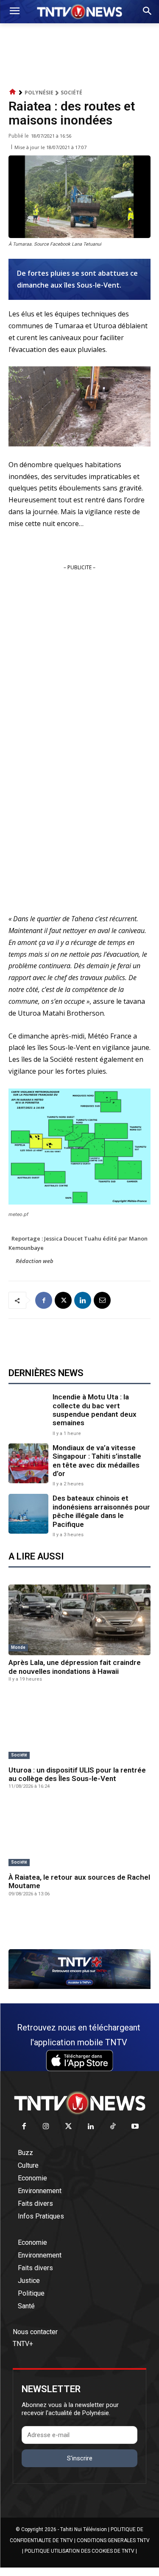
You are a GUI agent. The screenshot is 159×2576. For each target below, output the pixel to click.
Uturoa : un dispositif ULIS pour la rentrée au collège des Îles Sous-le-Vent (77, 1774)
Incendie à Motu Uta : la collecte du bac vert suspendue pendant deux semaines (95, 1410)
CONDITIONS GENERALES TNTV (113, 2540)
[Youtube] (135, 2127)
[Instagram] (46, 2127)
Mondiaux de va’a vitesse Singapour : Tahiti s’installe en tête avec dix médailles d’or (97, 1461)
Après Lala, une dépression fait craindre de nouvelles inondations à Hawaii (75, 1667)
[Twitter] (68, 2127)
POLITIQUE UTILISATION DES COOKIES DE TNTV (79, 2551)
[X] (63, 1300)
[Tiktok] (113, 2127)
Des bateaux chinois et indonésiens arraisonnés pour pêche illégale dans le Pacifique (101, 1511)
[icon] (13, 92)
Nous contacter (35, 2332)
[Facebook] (44, 1300)
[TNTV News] (79, 2103)
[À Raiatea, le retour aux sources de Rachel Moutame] (79, 1834)
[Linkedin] (83, 1300)
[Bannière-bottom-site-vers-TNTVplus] (79, 1987)
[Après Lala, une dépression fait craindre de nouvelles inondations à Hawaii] (79, 1620)
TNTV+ (23, 2344)
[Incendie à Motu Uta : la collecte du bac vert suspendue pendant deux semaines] (28, 1413)
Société (71, 93)
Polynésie (39, 93)
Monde (18, 1647)
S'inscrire (80, 2458)
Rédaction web (35, 1261)
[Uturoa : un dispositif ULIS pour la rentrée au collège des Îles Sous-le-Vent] (79, 1727)
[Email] (102, 1300)
